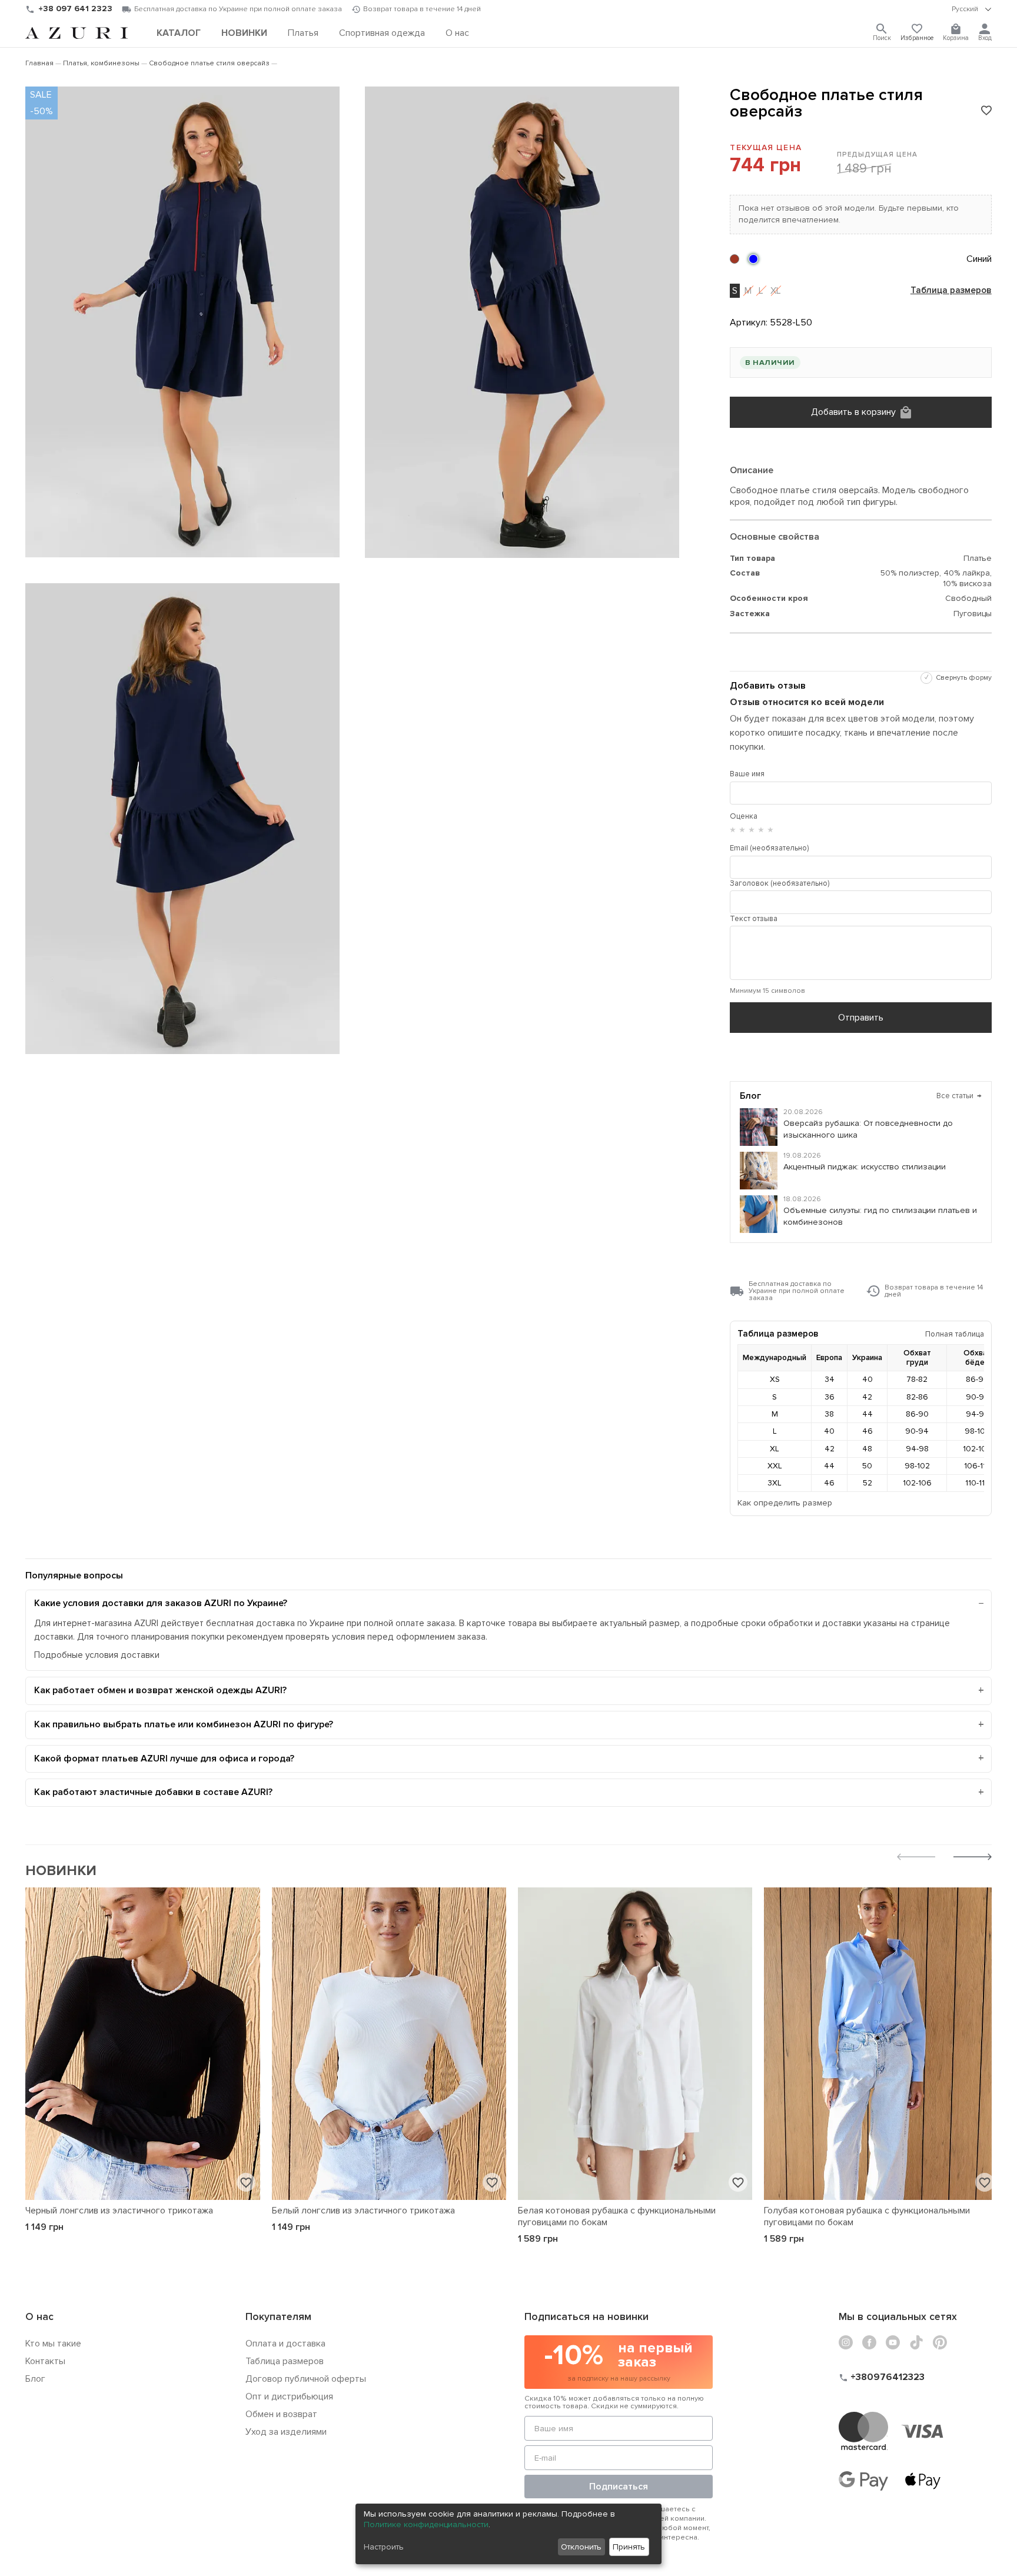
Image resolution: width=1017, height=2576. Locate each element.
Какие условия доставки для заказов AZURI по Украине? (161, 1603)
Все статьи (959, 1096)
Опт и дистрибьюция (289, 2396)
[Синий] (753, 259)
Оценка (744, 816)
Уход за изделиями (286, 2432)
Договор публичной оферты (306, 2379)
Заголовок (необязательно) (780, 883)
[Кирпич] (734, 259)
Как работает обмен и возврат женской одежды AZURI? (160, 1690)
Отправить (861, 1018)
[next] (973, 1858)
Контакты (45, 2361)
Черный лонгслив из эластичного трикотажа (119, 2211)
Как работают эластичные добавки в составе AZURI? (153, 1792)
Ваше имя (747, 774)
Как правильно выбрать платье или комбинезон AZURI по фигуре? (184, 1724)
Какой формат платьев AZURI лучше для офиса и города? (164, 1759)
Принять (629, 2547)
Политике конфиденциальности (426, 2525)
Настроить (384, 2547)
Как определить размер (785, 1503)
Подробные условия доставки (97, 1655)
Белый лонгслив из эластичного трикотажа (363, 2211)
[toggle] (972, 9)
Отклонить (581, 2547)
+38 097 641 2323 (75, 9)
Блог (35, 2379)
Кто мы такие (53, 2344)
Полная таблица (955, 1334)
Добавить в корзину (853, 412)
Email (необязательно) (769, 848)
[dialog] (508, 2534)
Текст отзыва (754, 919)
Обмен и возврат (281, 2414)
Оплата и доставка (285, 2344)
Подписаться (619, 2487)
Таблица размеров (951, 291)
